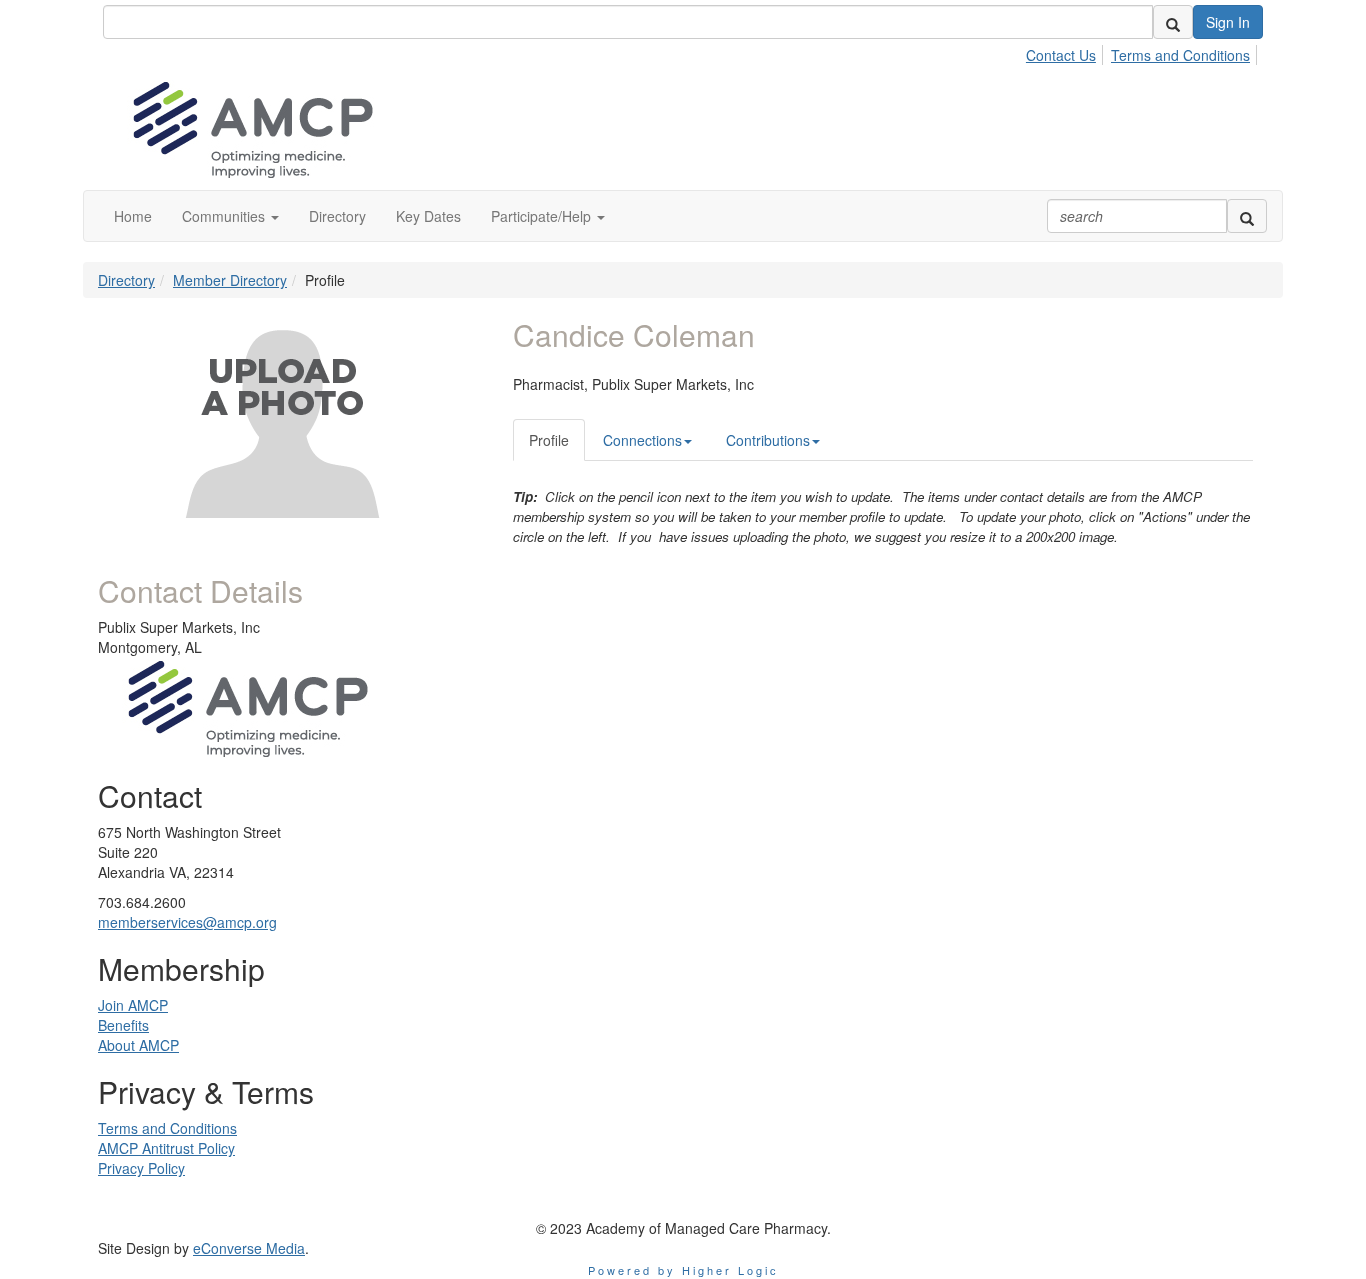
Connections (642, 440)
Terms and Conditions (1180, 55)
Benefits (123, 1025)
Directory (126, 280)
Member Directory (230, 280)
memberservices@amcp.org (187, 922)
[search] (1173, 22)
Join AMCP (133, 1005)
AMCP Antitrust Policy (166, 1148)
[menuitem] (1066, 52)
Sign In (1228, 22)
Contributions (768, 440)
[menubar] (1143, 52)
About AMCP (138, 1045)
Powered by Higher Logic (683, 1270)
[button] (230, 216)
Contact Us (1061, 55)
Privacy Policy (141, 1168)
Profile (549, 440)
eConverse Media (249, 1248)
